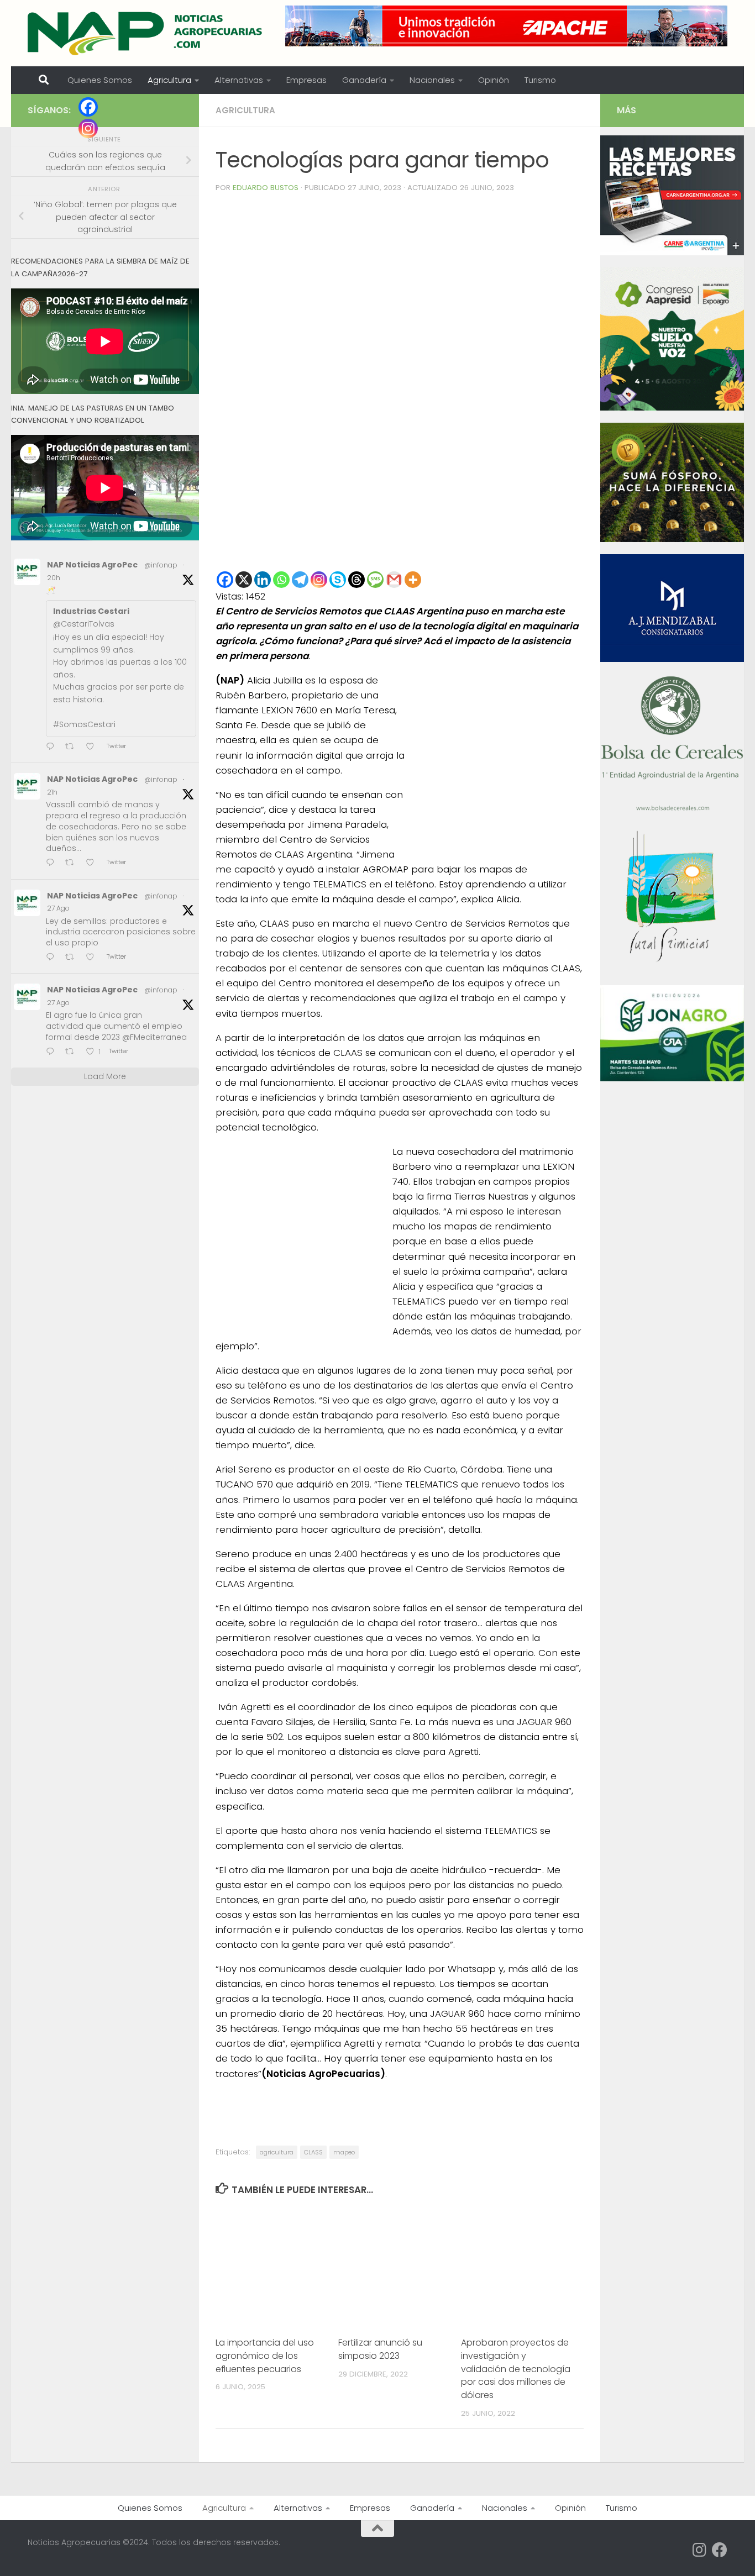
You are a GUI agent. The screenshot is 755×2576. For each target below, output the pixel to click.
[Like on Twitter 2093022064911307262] (93, 863)
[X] (244, 580)
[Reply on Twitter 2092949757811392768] (53, 1052)
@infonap (161, 565)
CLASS (313, 2152)
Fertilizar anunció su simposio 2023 (380, 2349)
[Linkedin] (263, 580)
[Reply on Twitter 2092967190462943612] (53, 958)
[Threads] (356, 580)
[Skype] (338, 580)
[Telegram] (300, 580)
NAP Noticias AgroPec (92, 565)
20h (54, 578)
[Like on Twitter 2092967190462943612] (93, 958)
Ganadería (364, 80)
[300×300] (672, 408)
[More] (413, 580)
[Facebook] (225, 580)
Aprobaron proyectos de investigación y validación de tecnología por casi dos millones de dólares (516, 2369)
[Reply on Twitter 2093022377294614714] (53, 747)
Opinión (494, 80)
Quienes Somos (100, 80)
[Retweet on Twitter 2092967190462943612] (73, 958)
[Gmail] (394, 580)
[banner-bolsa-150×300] (672, 809)
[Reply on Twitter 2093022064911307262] (53, 863)
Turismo (540, 80)
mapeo (344, 2152)
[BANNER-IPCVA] (672, 253)
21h (52, 792)
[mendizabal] (672, 659)
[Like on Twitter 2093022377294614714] (93, 747)
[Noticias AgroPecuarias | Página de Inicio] (146, 33)
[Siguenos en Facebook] (720, 2550)
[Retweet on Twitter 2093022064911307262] (73, 863)
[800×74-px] (506, 26)
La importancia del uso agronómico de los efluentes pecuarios (265, 2356)
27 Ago (58, 908)
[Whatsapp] (281, 580)
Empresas (306, 80)
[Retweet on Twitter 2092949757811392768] (73, 1052)
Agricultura (169, 80)
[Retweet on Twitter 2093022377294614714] (73, 747)
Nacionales (432, 80)
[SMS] (375, 580)
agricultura (277, 2152)
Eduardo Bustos (266, 188)
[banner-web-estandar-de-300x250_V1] (672, 539)
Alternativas (239, 80)
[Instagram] (319, 580)
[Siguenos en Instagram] (700, 2550)
